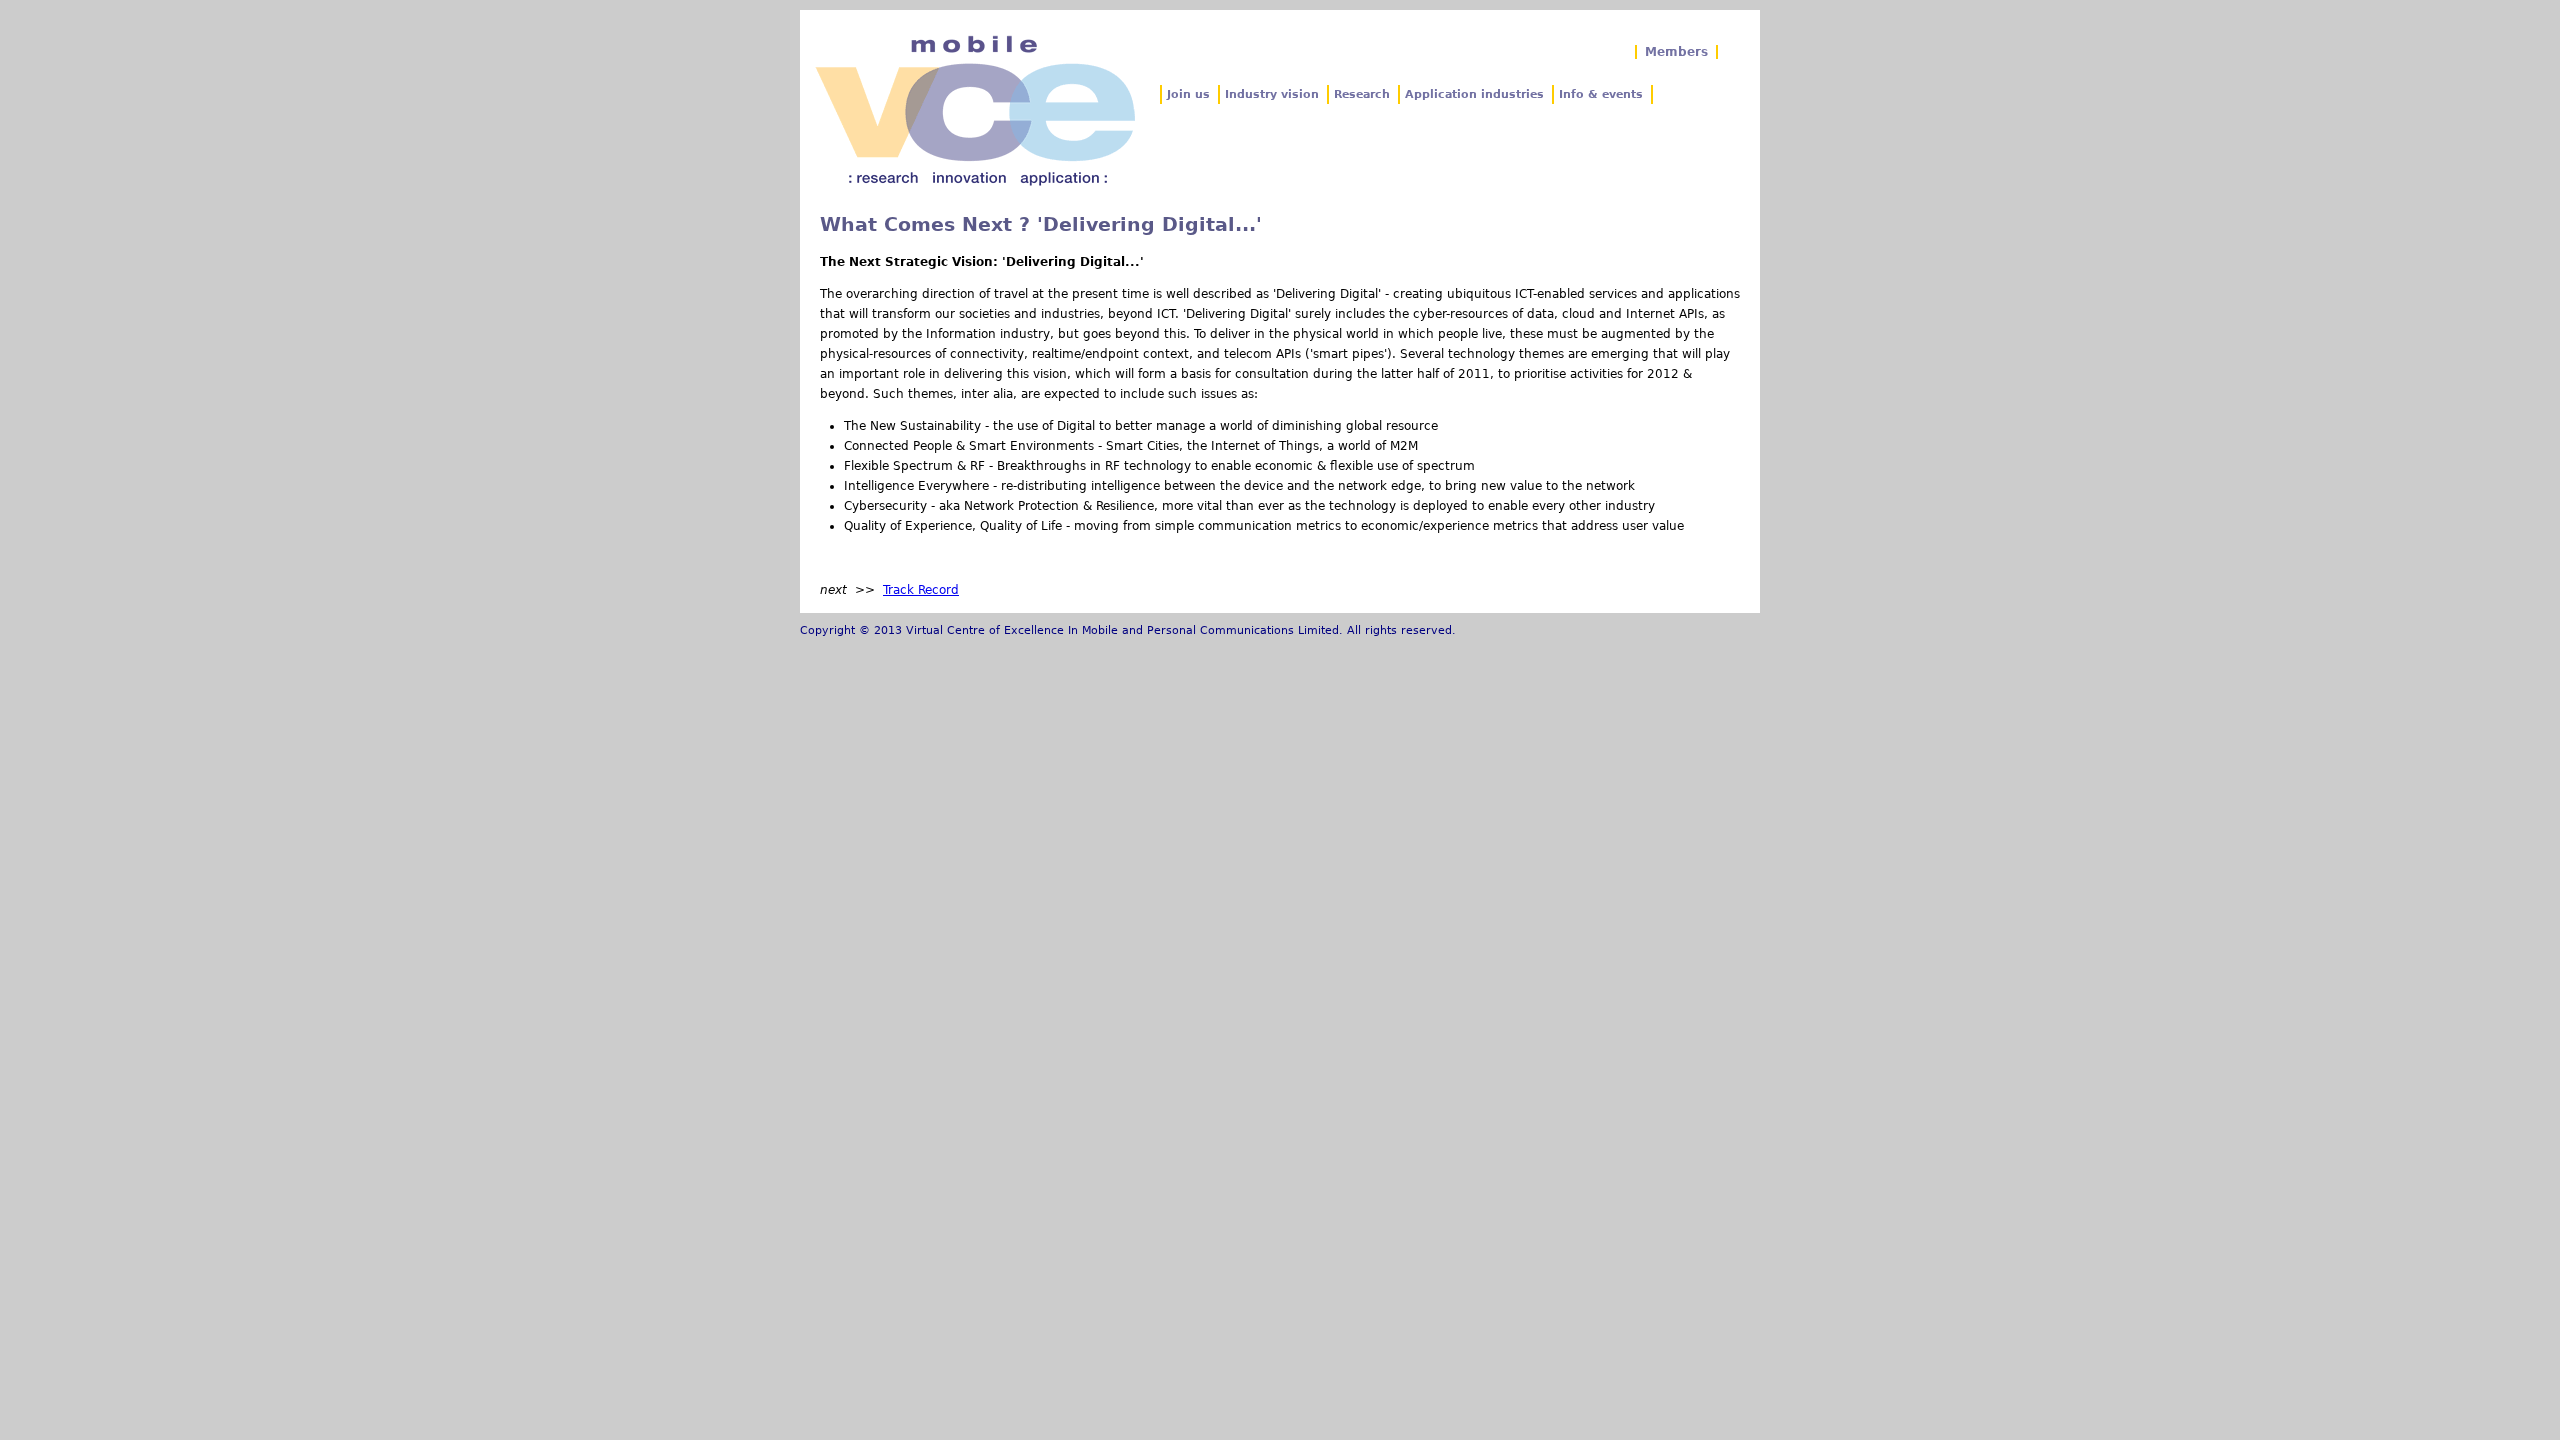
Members (1676, 52)
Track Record (921, 590)
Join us (1188, 94)
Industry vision (1272, 94)
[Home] (975, 111)
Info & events (1601, 94)
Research (1362, 94)
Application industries (1474, 94)
